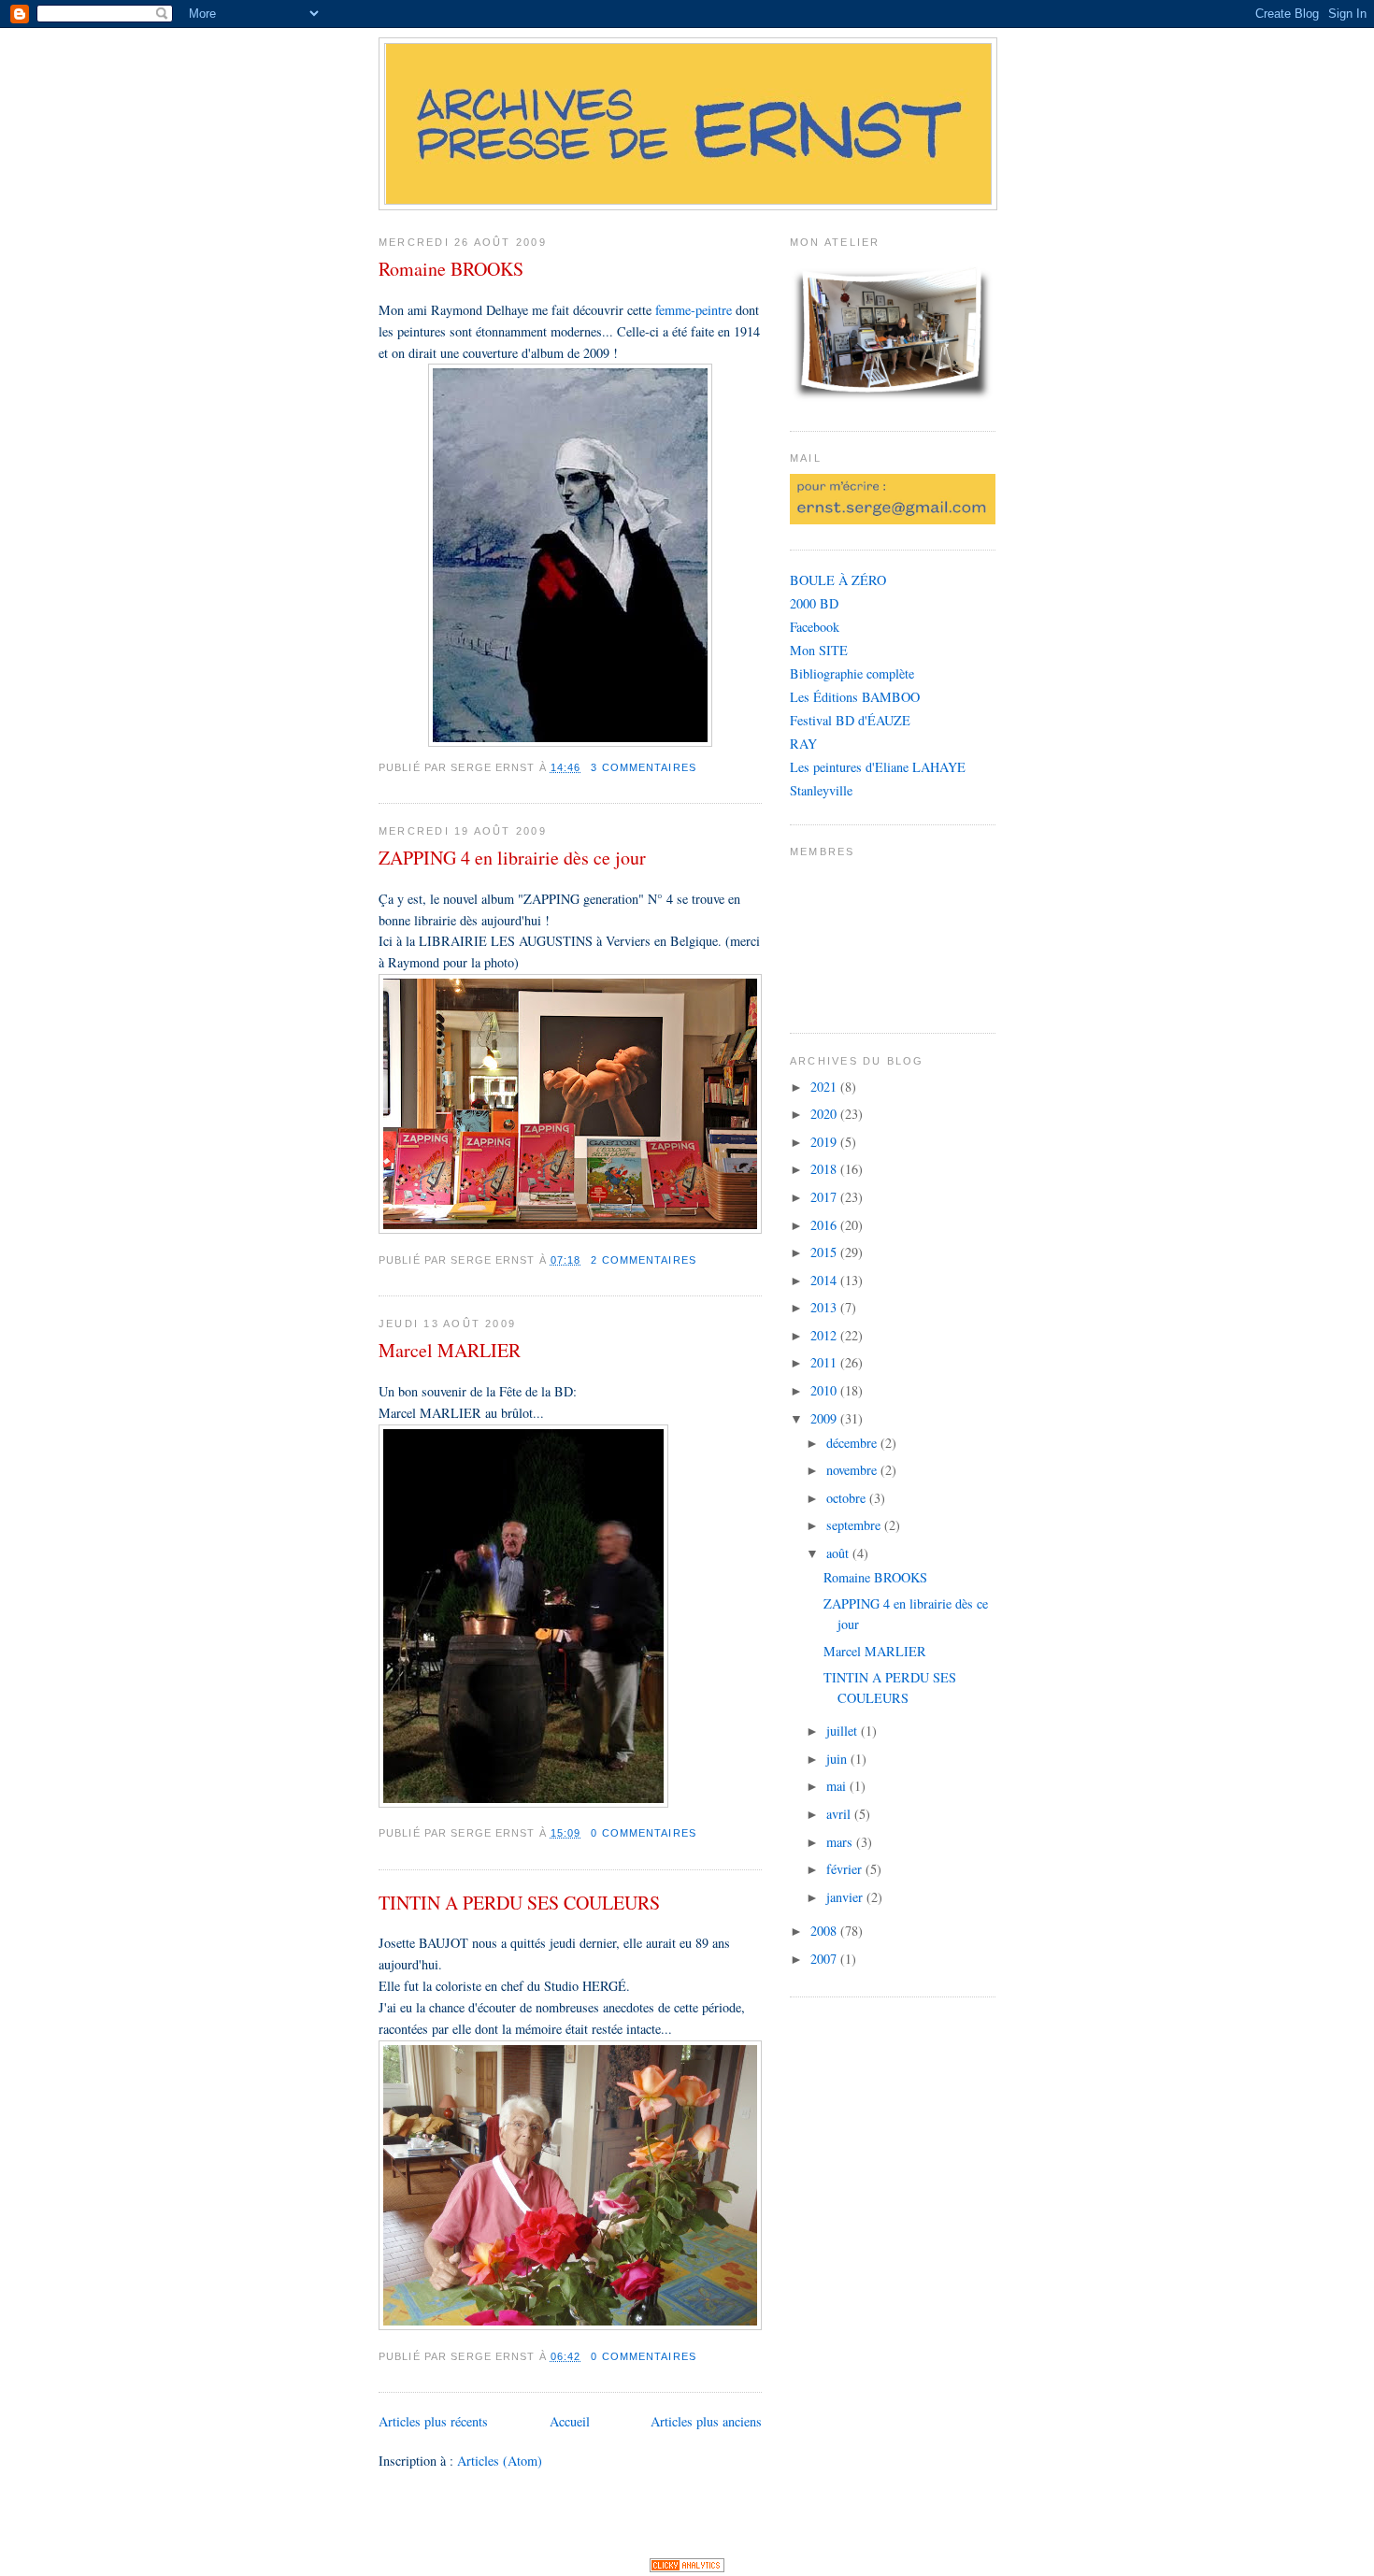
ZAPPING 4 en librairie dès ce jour (512, 858)
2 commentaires (644, 1260)
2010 (825, 1390)
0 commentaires (644, 1833)
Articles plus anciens (706, 2421)
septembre (855, 1525)
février (846, 1869)
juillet (844, 1731)
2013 (825, 1307)
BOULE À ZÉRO (838, 580)
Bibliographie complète (852, 673)
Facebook (815, 627)
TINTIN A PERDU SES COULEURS (519, 1903)
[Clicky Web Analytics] (687, 2568)
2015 (825, 1252)
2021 (825, 1087)
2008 (825, 1931)
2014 (825, 1280)
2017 (825, 1197)
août (839, 1553)
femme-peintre (694, 310)
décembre (853, 1443)
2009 (825, 1418)
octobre (848, 1498)
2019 (825, 1142)
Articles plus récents (433, 2421)
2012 (825, 1335)
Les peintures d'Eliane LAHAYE (878, 767)
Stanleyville (821, 790)
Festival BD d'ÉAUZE (850, 720)
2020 (825, 1114)
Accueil (570, 2421)
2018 (825, 1169)
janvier (846, 1897)
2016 (825, 1225)
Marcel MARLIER (450, 1350)
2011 (825, 1362)
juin (838, 1759)
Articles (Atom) (500, 2461)
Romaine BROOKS (451, 269)
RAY (803, 744)
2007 (825, 1959)
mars (841, 1842)
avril (840, 1814)
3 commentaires (644, 767)
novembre (853, 1470)
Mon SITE (819, 650)
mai (838, 1786)
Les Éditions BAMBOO (855, 697)
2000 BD (814, 603)
